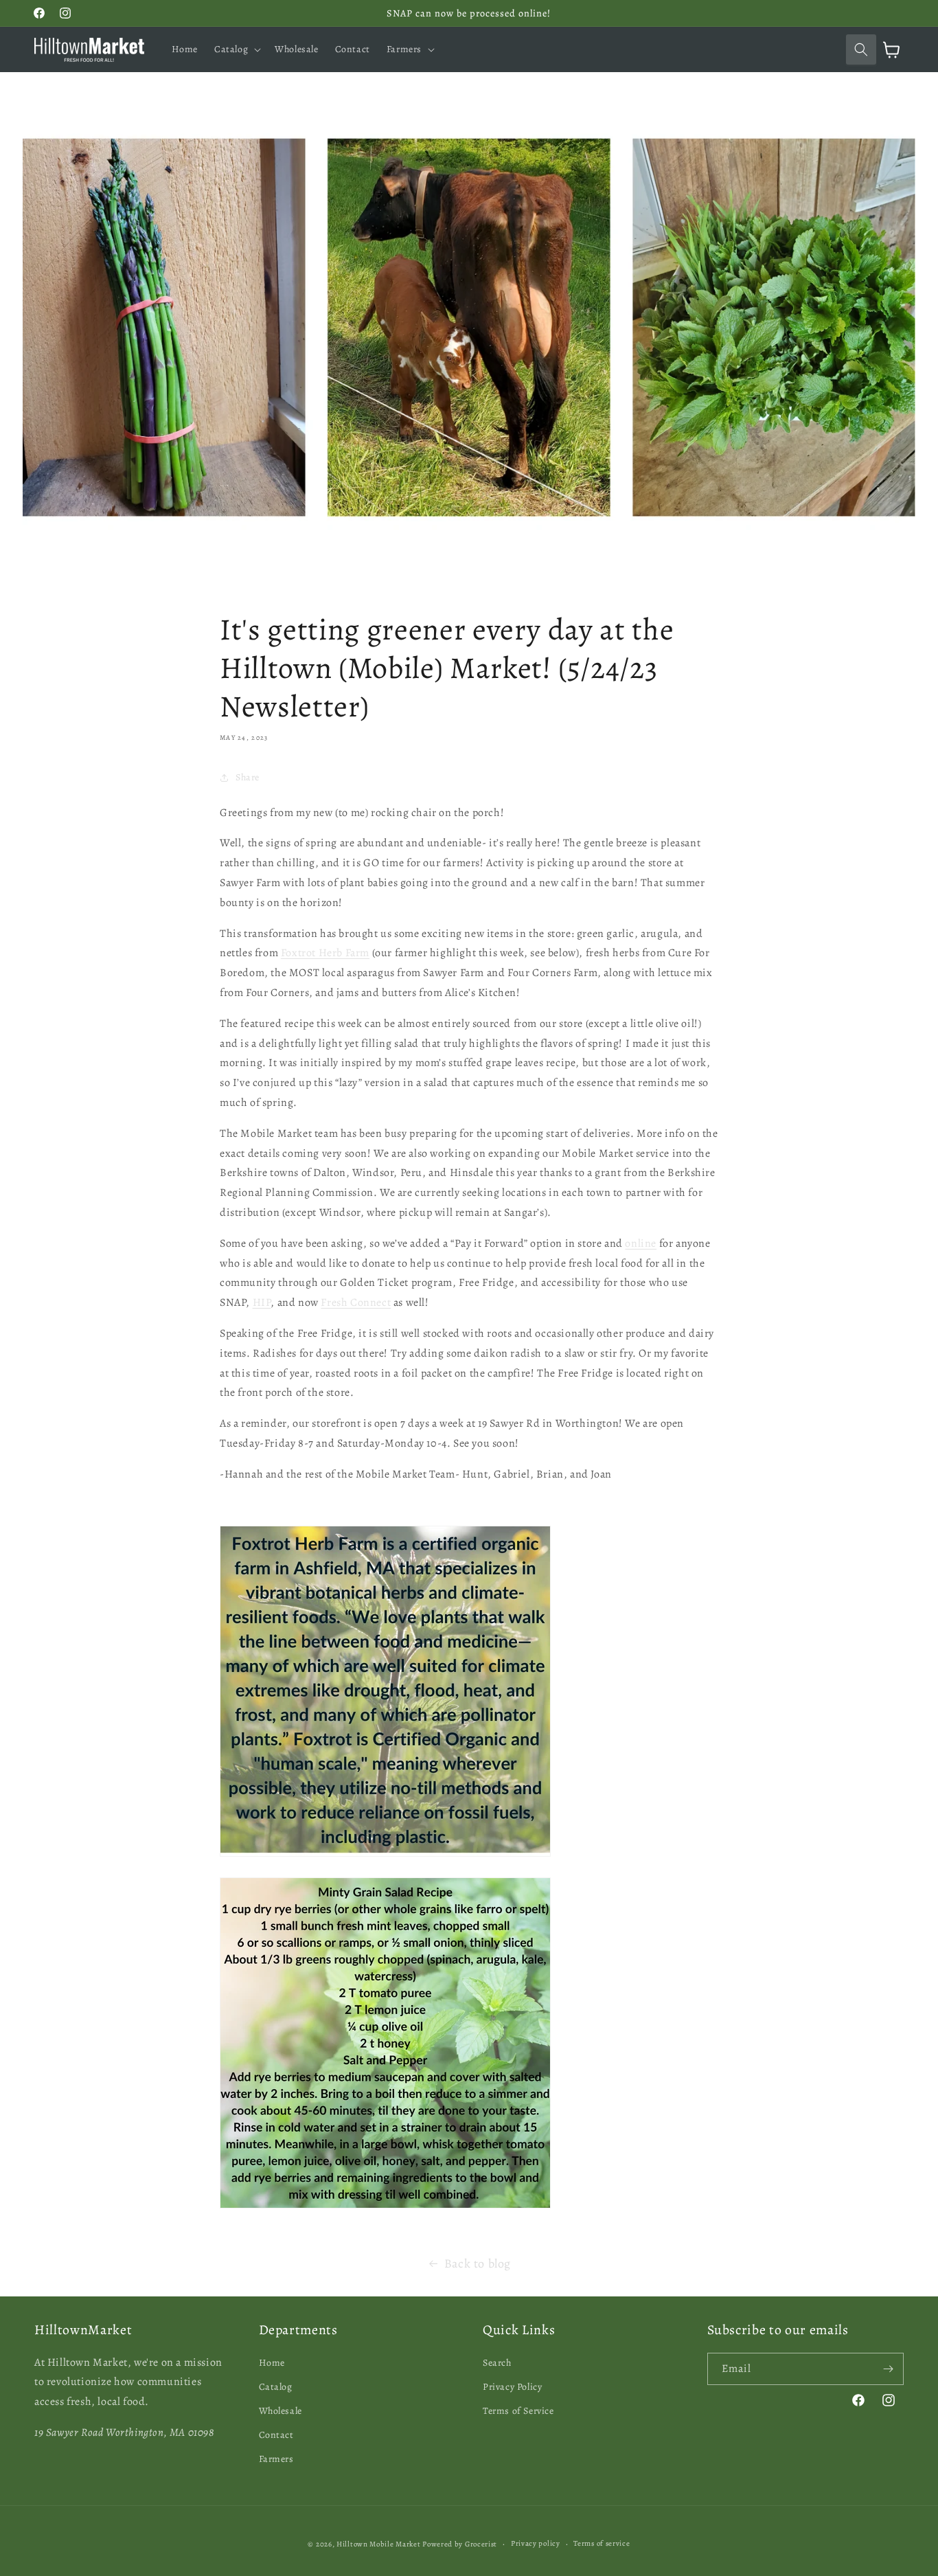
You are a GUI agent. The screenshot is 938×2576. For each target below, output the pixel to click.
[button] (236, 49)
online (641, 1243)
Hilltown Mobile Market (378, 2544)
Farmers (276, 2459)
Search (497, 2363)
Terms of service (602, 2543)
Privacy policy (536, 2543)
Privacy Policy (512, 2387)
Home (272, 2363)
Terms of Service (518, 2411)
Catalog (276, 2387)
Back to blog (478, 2263)
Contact (276, 2435)
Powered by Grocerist (460, 2544)
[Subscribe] (888, 2369)
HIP (262, 1302)
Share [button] (248, 777)
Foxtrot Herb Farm (325, 953)
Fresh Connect (356, 1302)
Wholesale (281, 2411)
